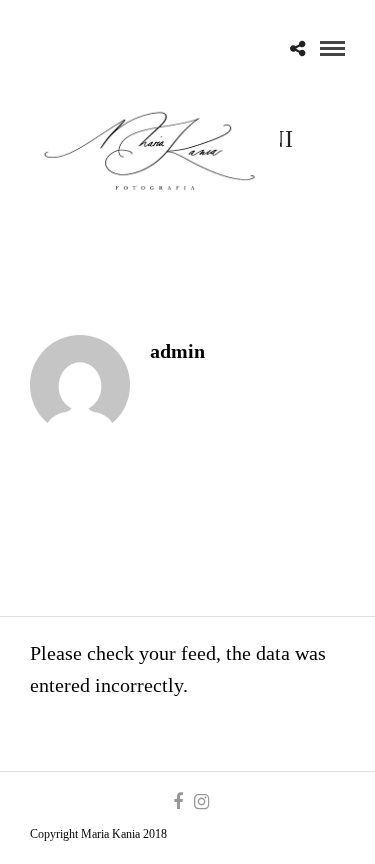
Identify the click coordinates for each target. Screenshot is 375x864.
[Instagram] (201, 802)
